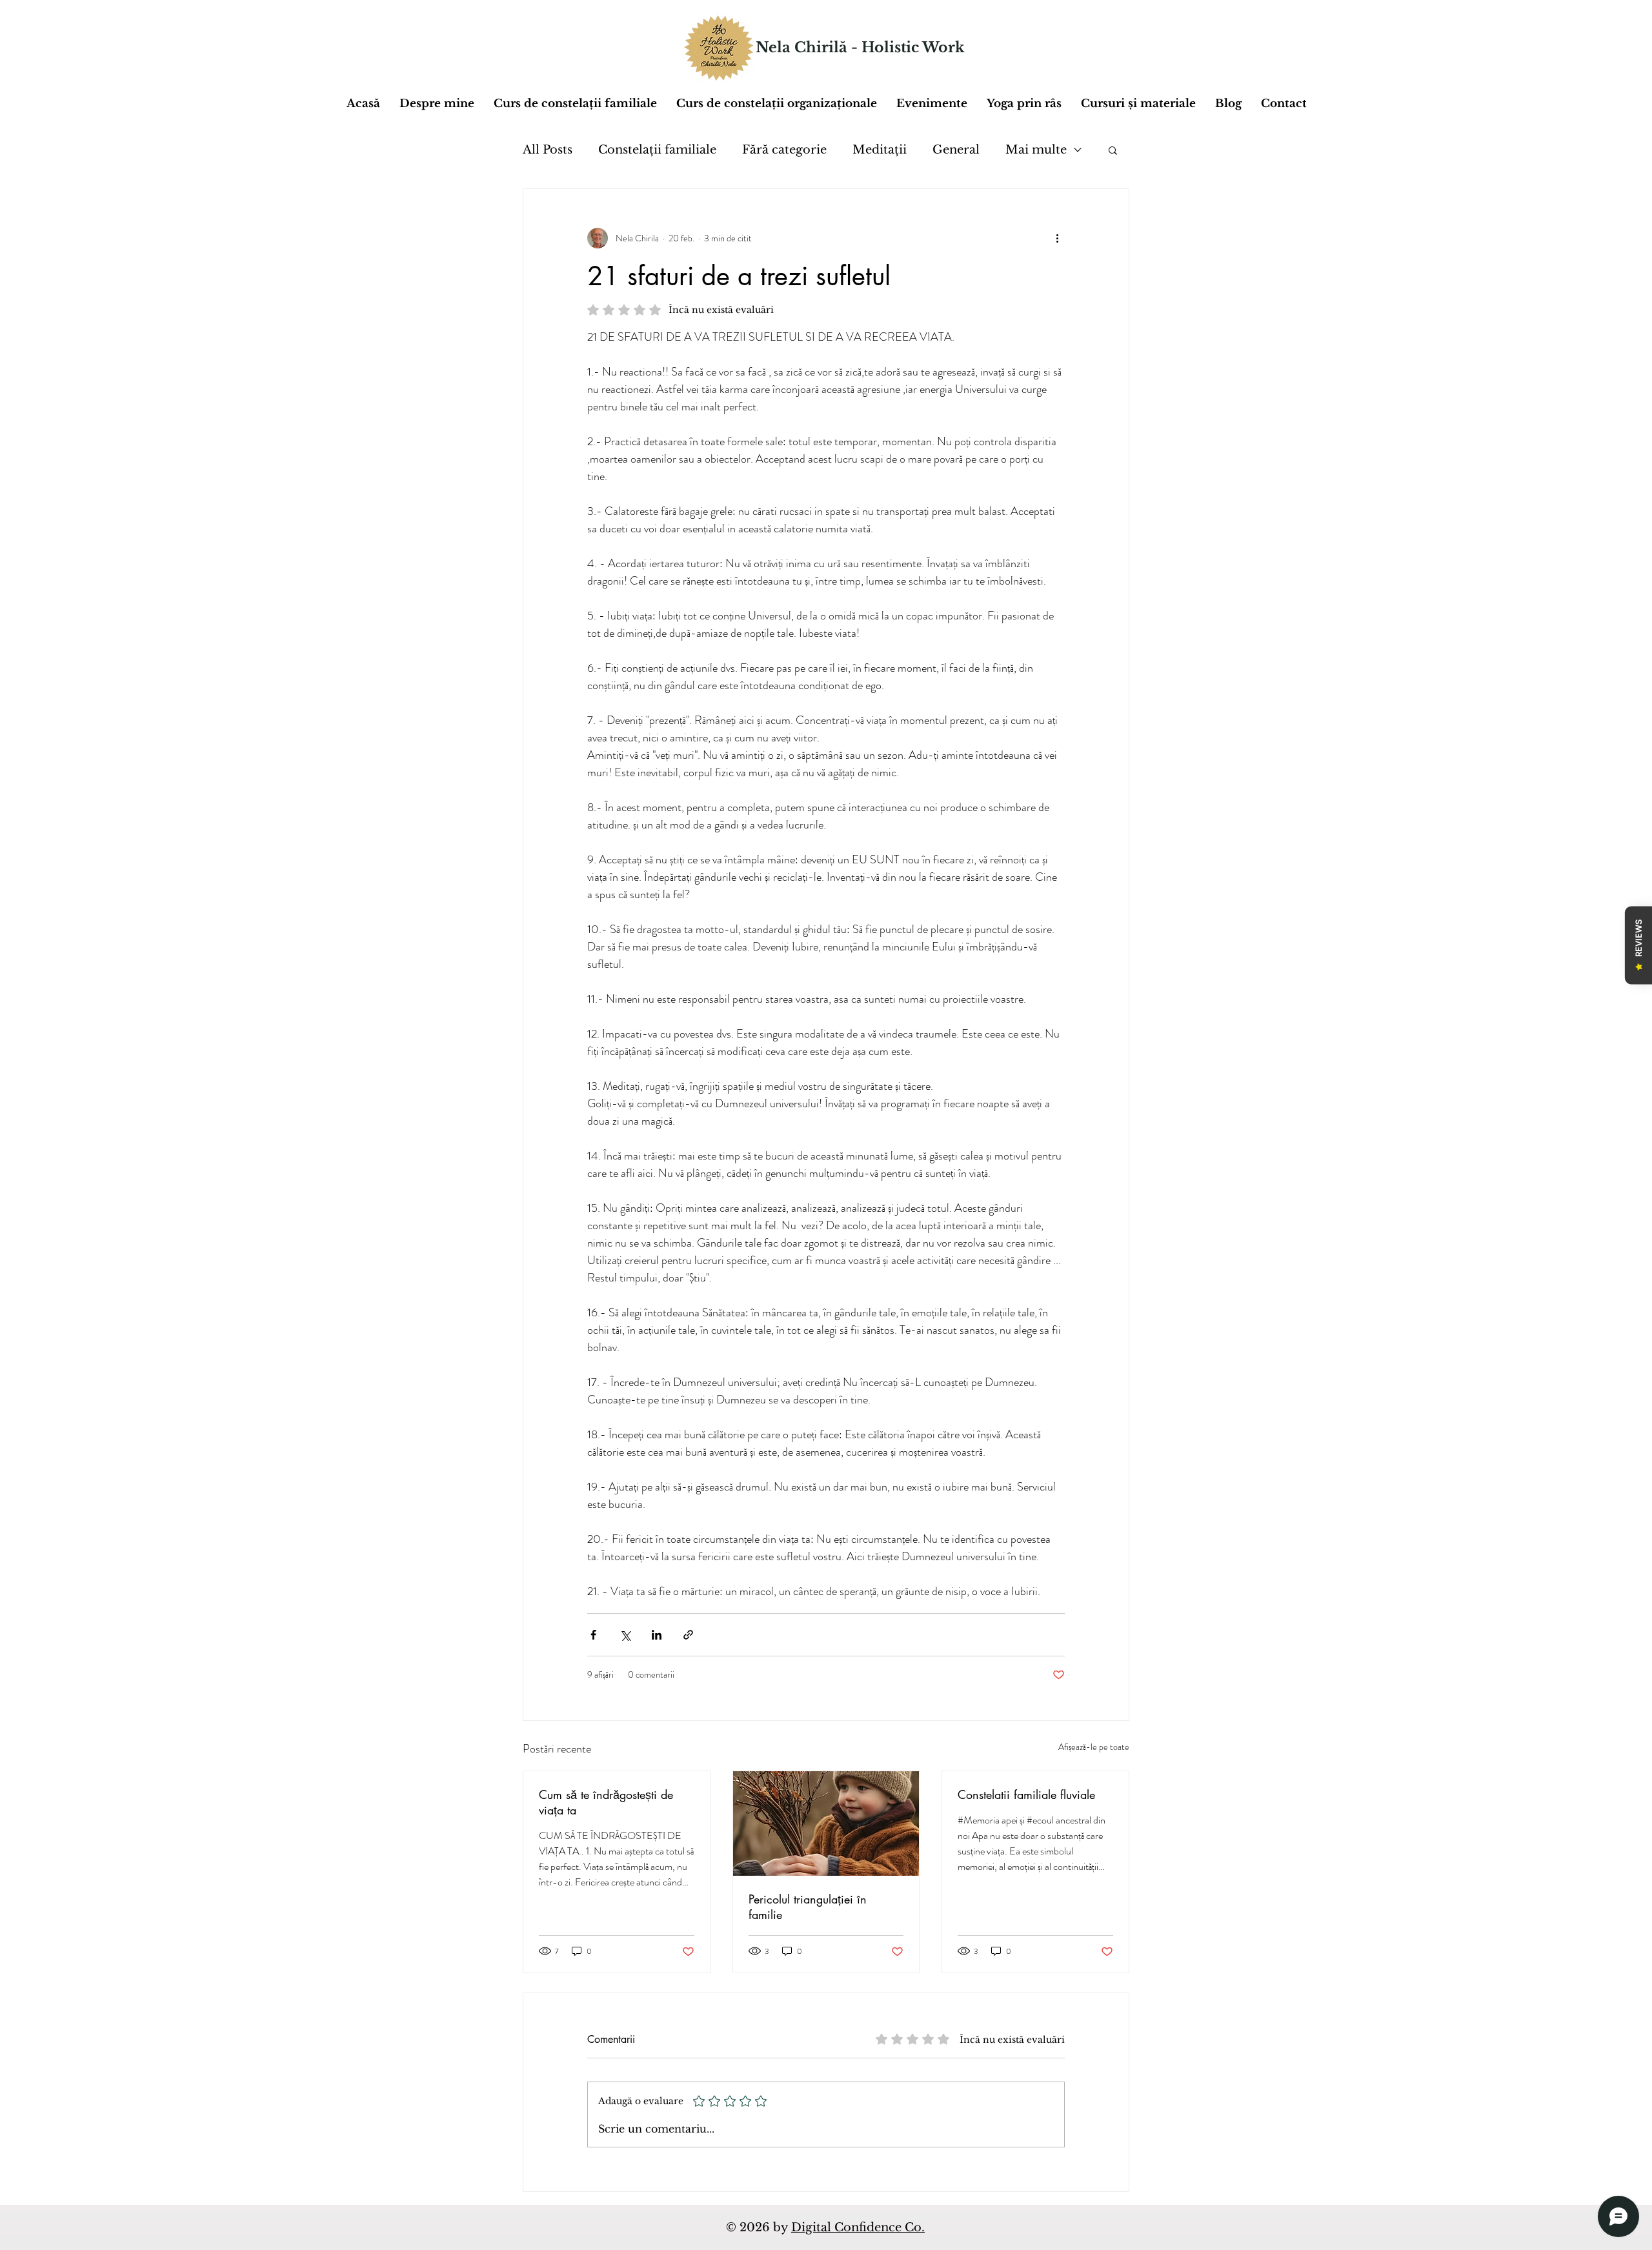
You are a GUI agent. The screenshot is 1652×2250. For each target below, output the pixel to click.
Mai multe (1036, 150)
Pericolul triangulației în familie (808, 1907)
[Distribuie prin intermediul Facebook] (593, 1635)
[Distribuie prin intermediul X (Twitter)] (625, 1635)
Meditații (880, 150)
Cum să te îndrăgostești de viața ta (606, 1802)
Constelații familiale (657, 150)
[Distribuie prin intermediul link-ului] (688, 1635)
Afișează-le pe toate (1094, 1747)
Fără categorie (784, 150)
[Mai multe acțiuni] (1057, 238)
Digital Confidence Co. (858, 2227)
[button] (1138, 104)
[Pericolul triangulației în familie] (826, 1823)
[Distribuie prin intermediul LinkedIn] (657, 1635)
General (956, 150)
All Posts (548, 150)
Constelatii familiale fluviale (1026, 1794)
